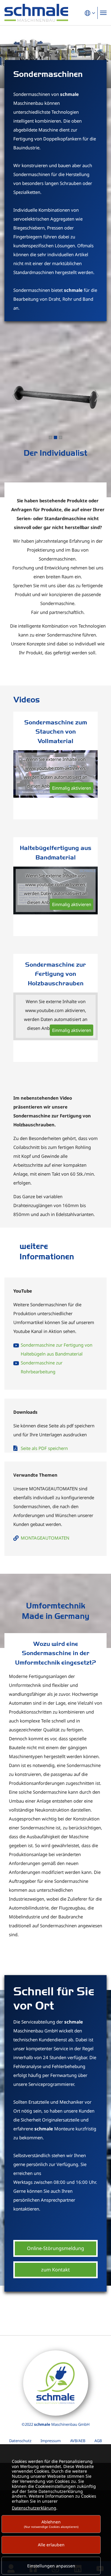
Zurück (15, 396)
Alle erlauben (51, 2545)
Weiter (96, 396)
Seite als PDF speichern (44, 1448)
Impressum (51, 2441)
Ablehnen (51, 2524)
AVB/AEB (78, 2441)
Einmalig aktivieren (72, 788)
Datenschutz (20, 2441)
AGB (98, 2441)
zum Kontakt (55, 2270)
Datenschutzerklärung (34, 2508)
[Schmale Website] (36, 13)
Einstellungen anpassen (51, 2566)
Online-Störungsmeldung (55, 2248)
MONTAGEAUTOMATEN (45, 1538)
